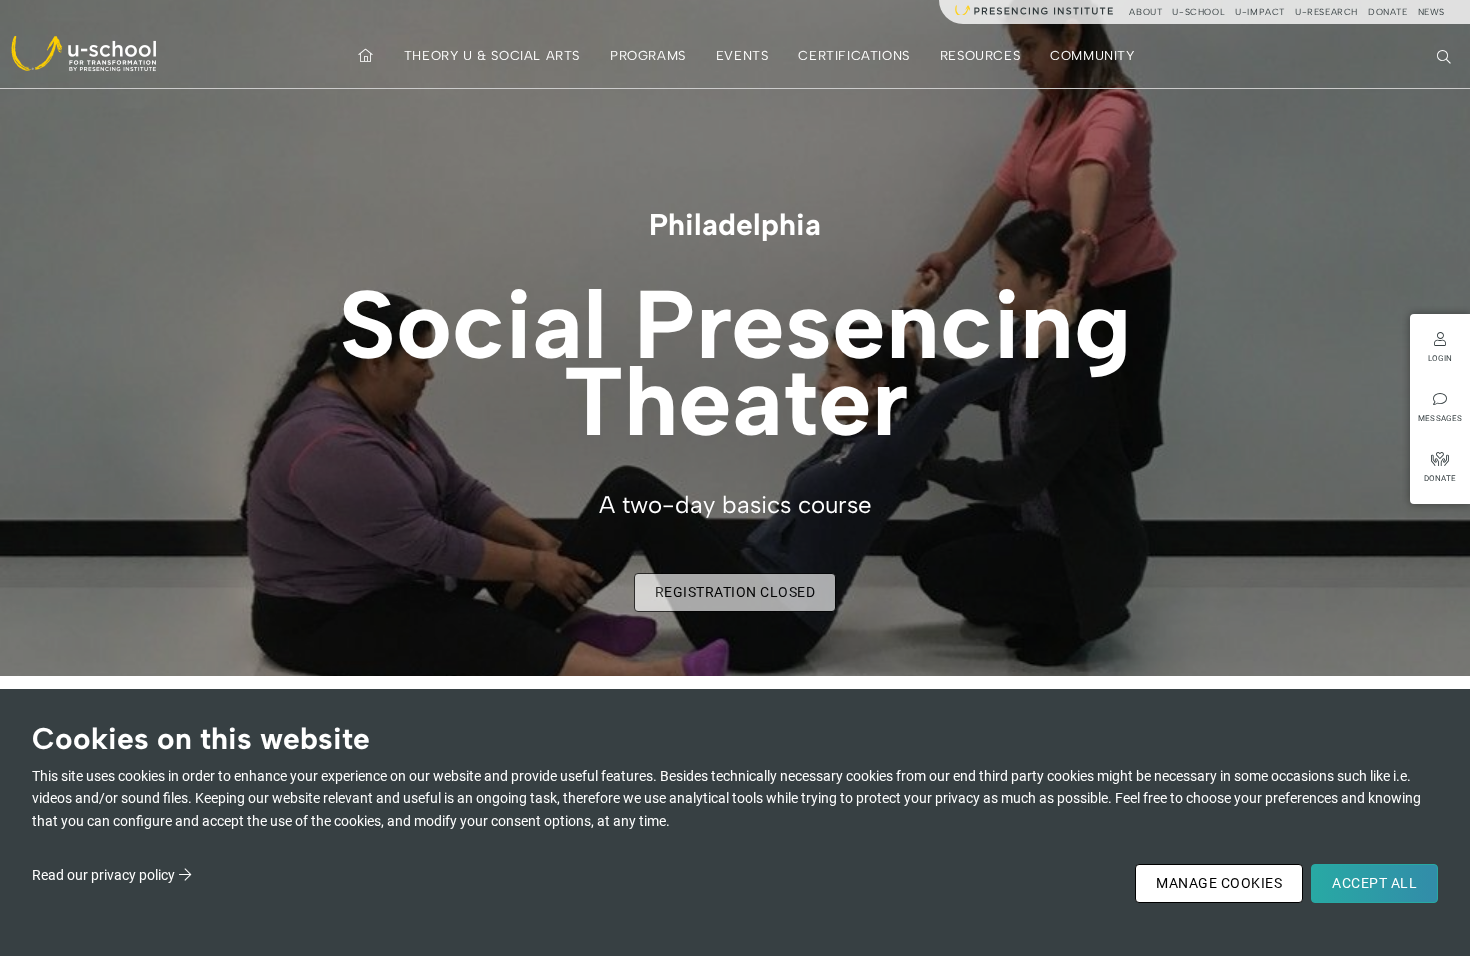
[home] (366, 55)
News (1431, 11)
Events (742, 55)
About (1145, 11)
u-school (1198, 11)
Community (1092, 55)
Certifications (853, 55)
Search (1446, 55)
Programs (648, 55)
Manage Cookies (1219, 883)
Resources (980, 55)
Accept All (1374, 883)
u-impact (1260, 11)
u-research (1326, 11)
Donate (1388, 11)
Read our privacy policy (103, 875)
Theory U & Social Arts (492, 55)
